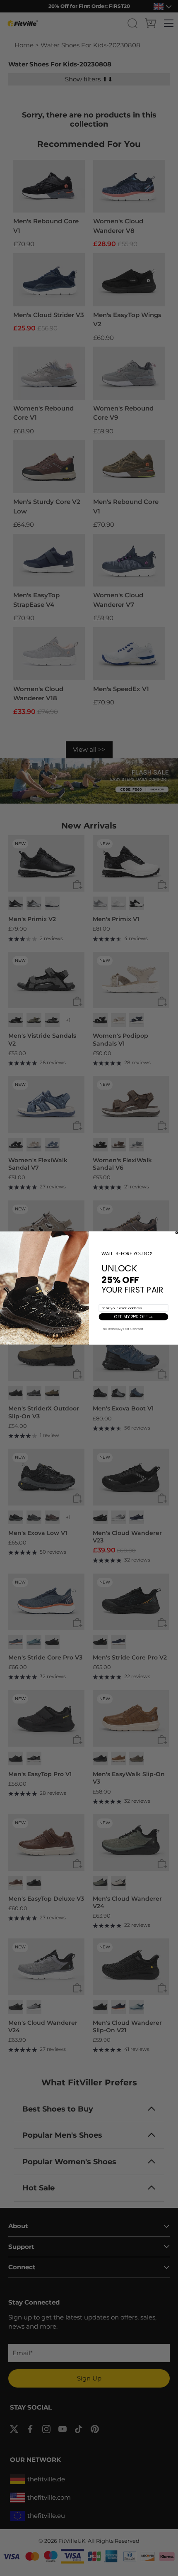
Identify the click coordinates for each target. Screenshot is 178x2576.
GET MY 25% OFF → (133, 1317)
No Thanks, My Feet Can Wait (123, 1328)
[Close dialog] (177, 1232)
